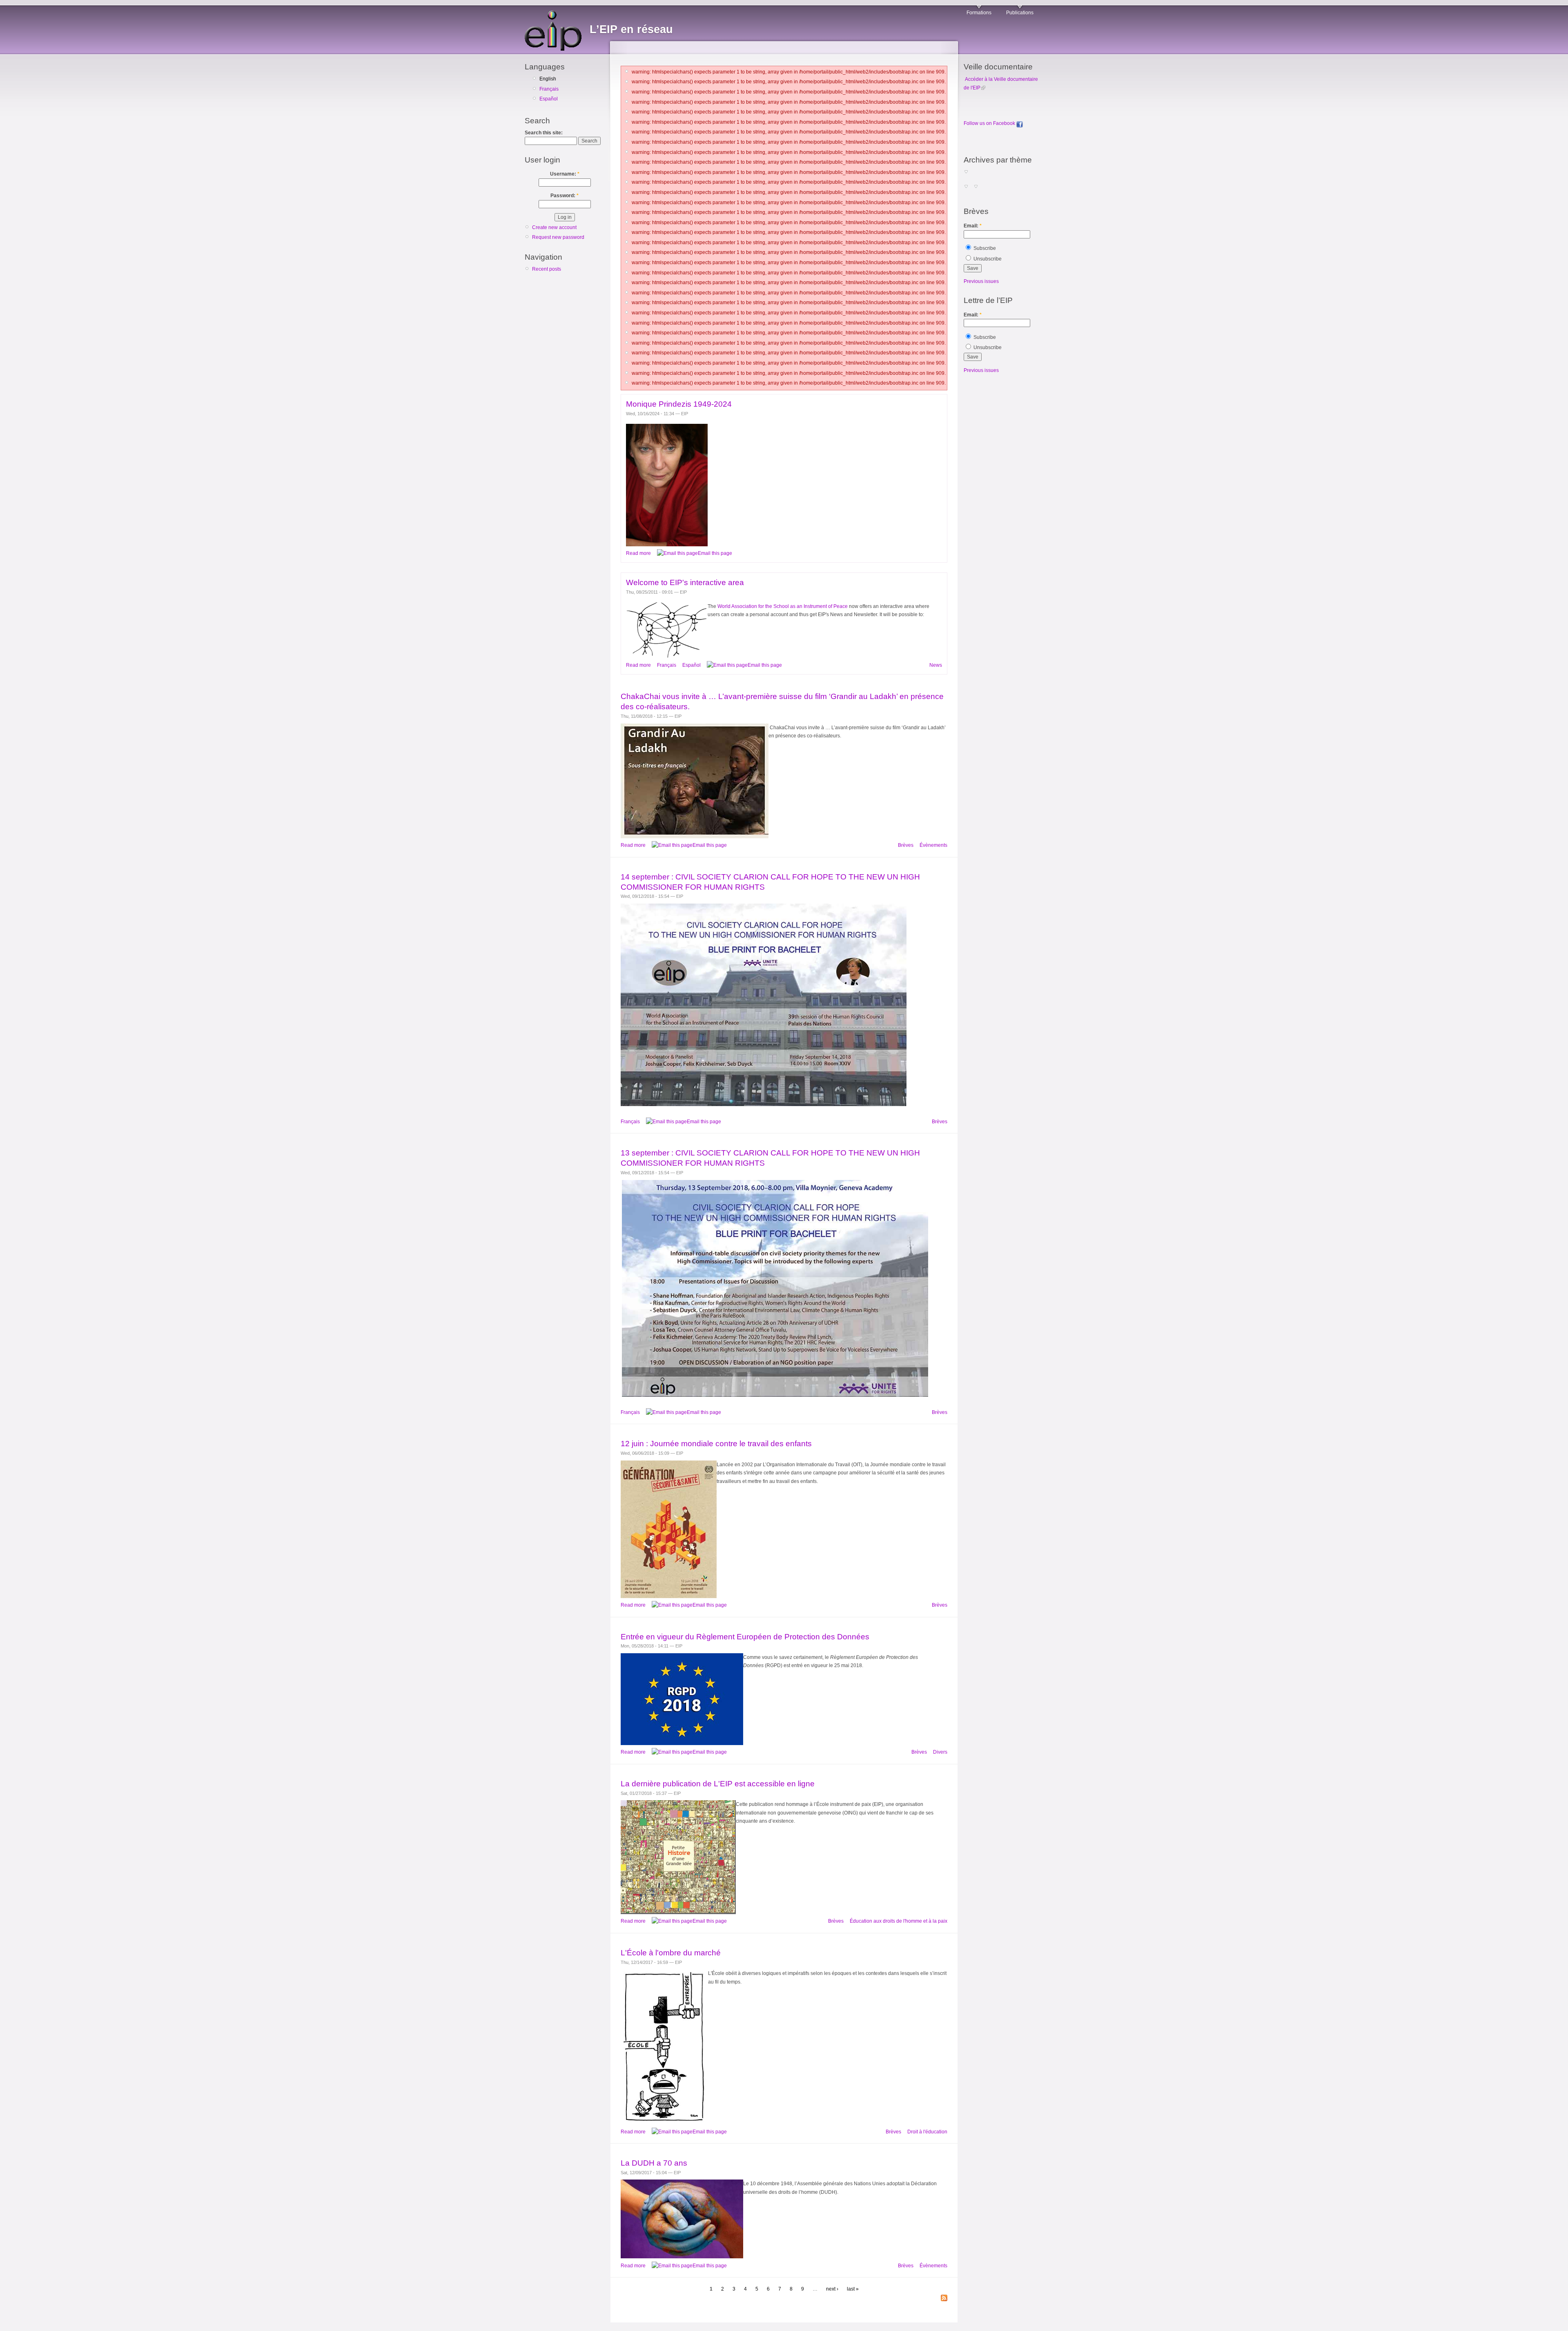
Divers (940, 1752)
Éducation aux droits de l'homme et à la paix (899, 1921)
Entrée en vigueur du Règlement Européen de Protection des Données (745, 1637)
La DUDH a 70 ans (654, 2163)
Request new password (558, 237)
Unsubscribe (987, 259)
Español (549, 99)
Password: (565, 196)
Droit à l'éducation (927, 2132)
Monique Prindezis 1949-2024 (679, 404)
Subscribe (984, 248)
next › (832, 2289)
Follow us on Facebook (990, 123)
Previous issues (981, 281)
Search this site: (544, 133)
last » (853, 2289)
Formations (979, 13)
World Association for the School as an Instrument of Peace (783, 606)
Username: (565, 174)
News (936, 665)
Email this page (715, 553)
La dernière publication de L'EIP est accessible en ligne (718, 1784)
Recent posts (547, 269)
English (548, 79)
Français (549, 89)
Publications (1020, 13)
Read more (638, 553)
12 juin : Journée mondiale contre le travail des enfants (716, 1444)
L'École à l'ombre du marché (671, 1953)
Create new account (554, 227)
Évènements (933, 845)
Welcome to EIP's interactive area (685, 582)
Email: (973, 226)
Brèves (906, 845)
